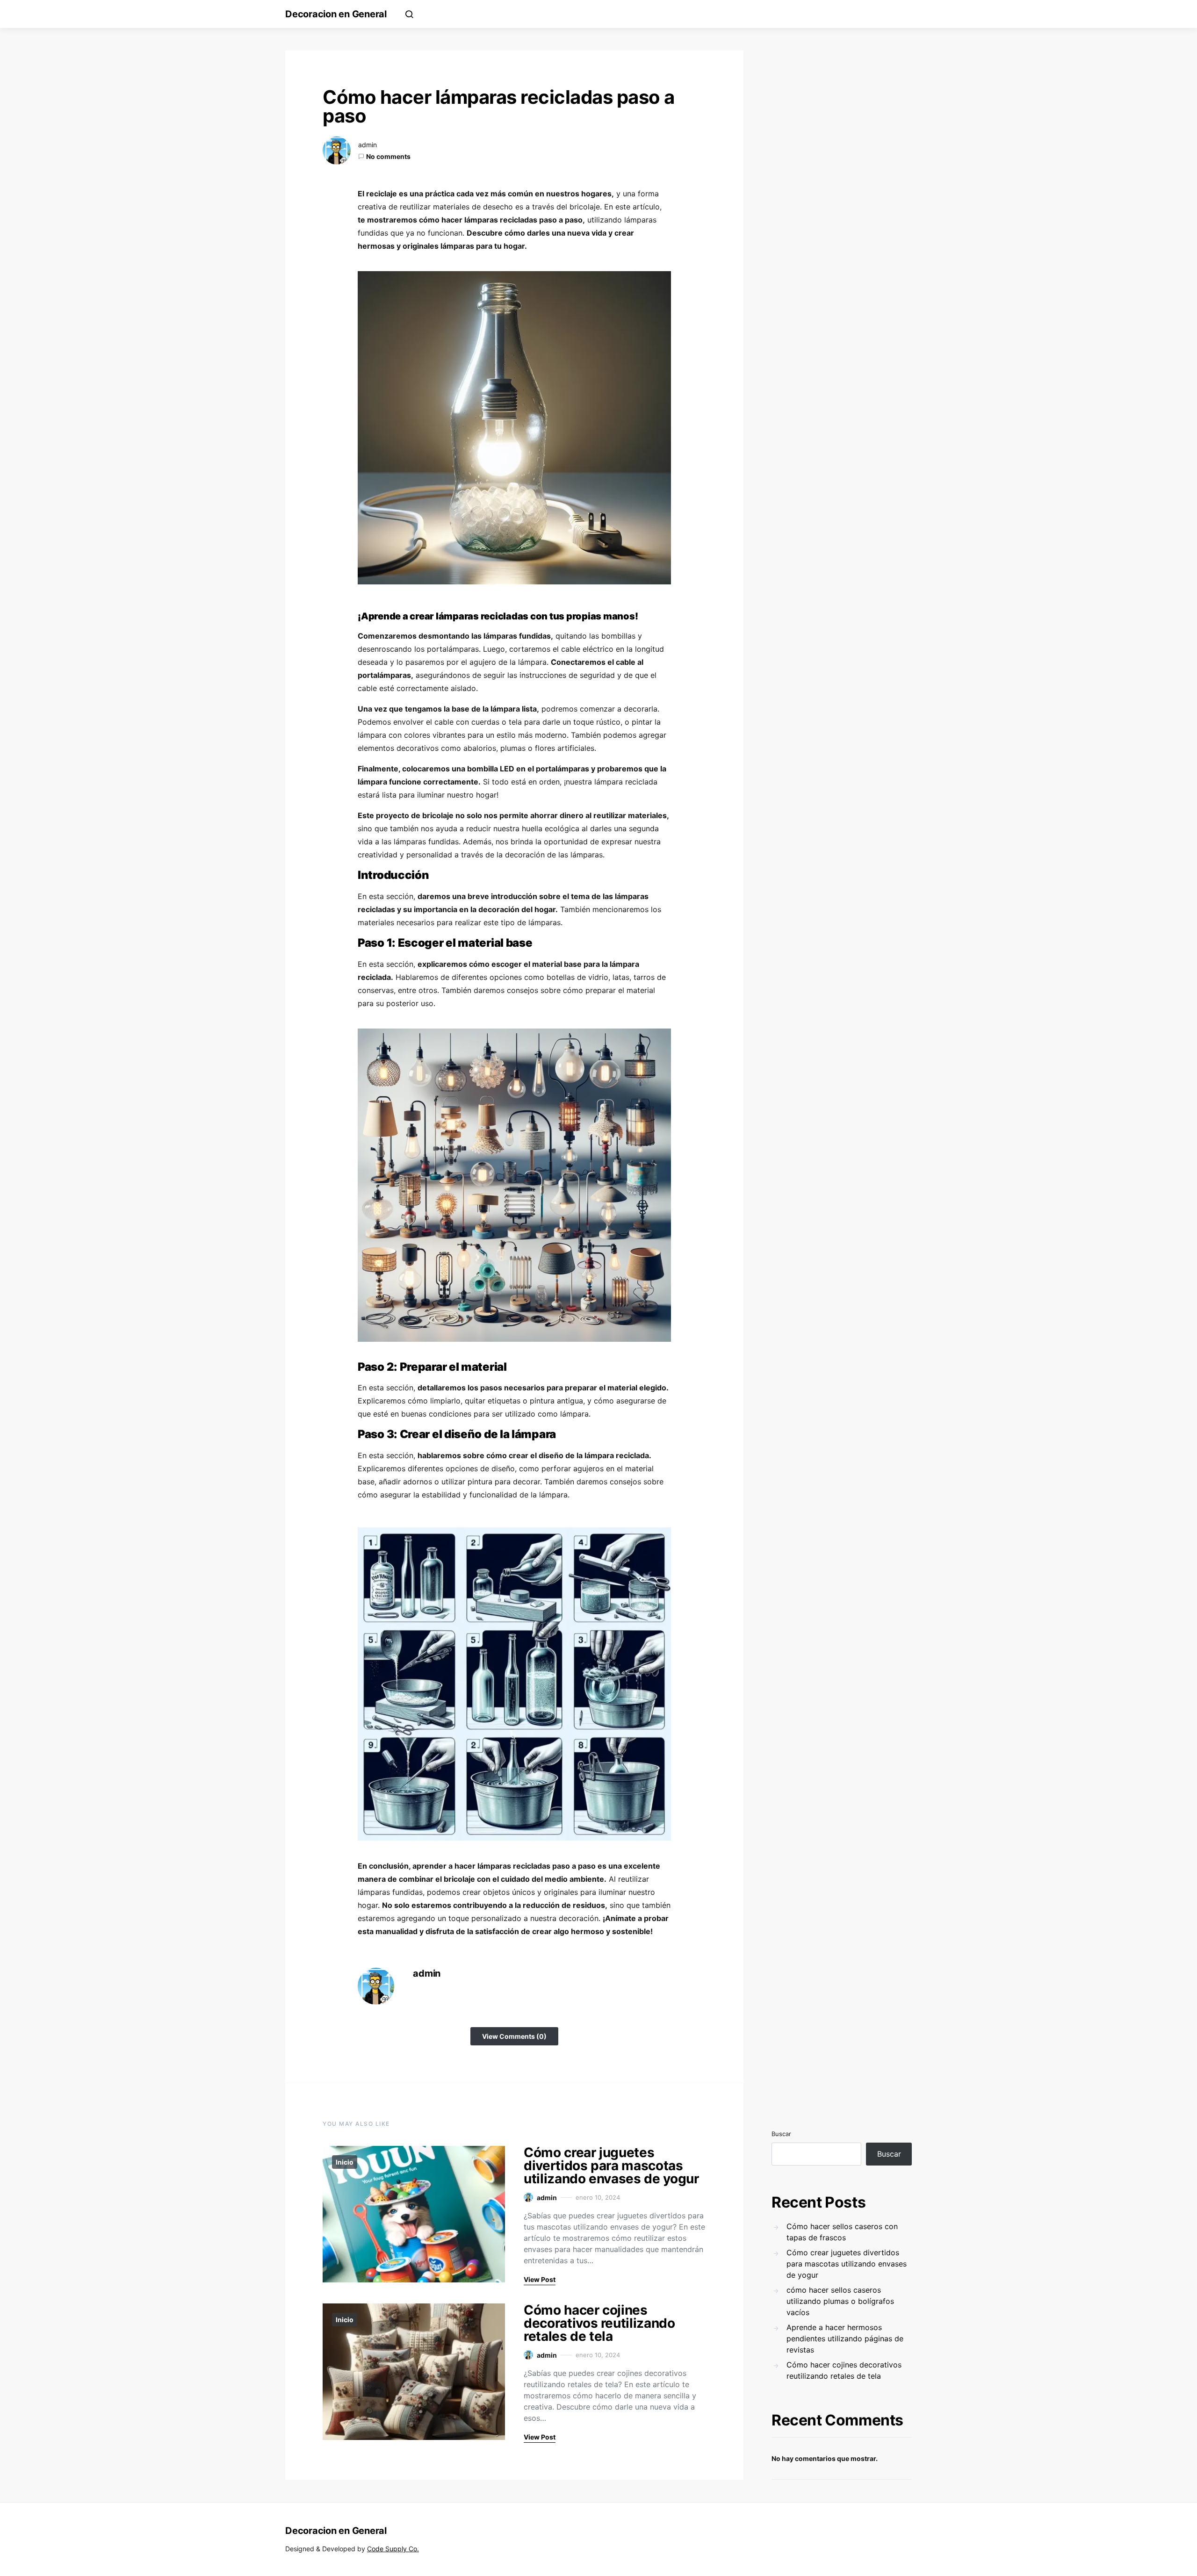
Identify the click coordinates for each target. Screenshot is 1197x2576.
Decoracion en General (336, 14)
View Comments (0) (514, 2036)
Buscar (781, 2134)
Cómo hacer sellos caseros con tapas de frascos (842, 2232)
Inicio (345, 2162)
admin (368, 145)
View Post (540, 2279)
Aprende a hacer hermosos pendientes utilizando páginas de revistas (845, 2339)
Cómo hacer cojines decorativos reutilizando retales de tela (599, 2323)
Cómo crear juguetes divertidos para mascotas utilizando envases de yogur (611, 2166)
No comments (388, 156)
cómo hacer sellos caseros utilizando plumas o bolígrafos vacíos (840, 2301)
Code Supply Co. (393, 2549)
